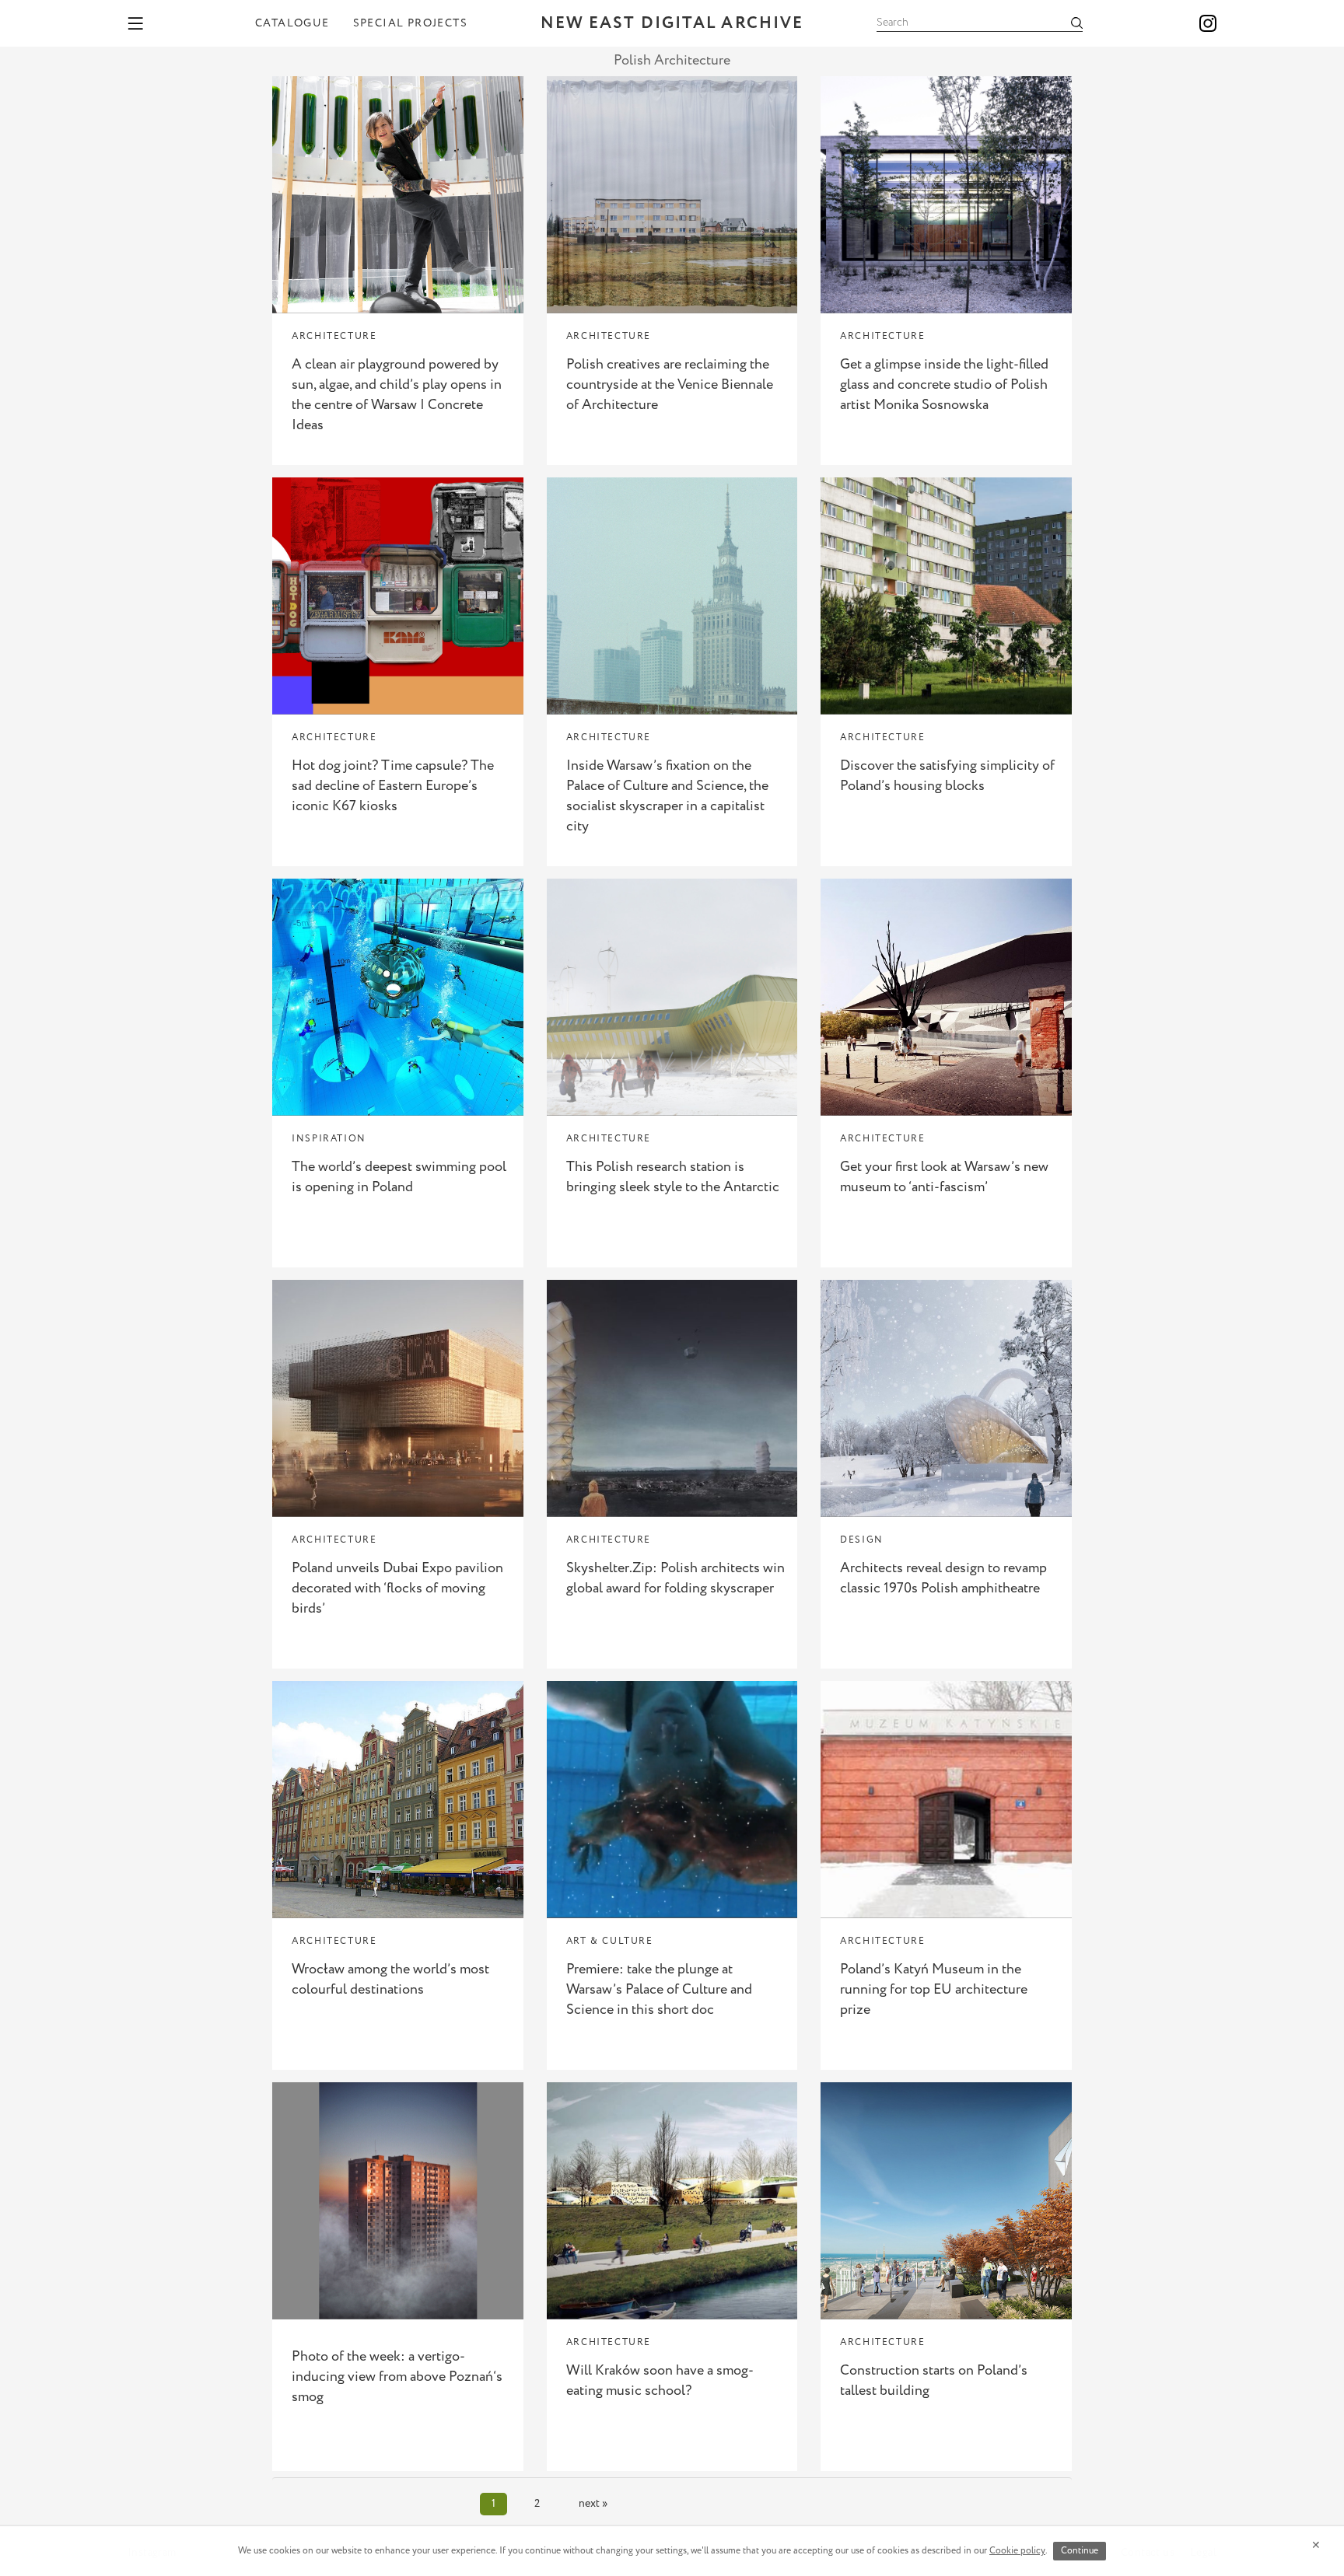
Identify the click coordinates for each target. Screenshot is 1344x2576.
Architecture (334, 336)
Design (862, 1540)
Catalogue (292, 23)
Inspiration (329, 1139)
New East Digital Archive (672, 24)
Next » (593, 2504)
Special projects (410, 23)
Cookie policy (1017, 2551)
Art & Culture (610, 1941)
